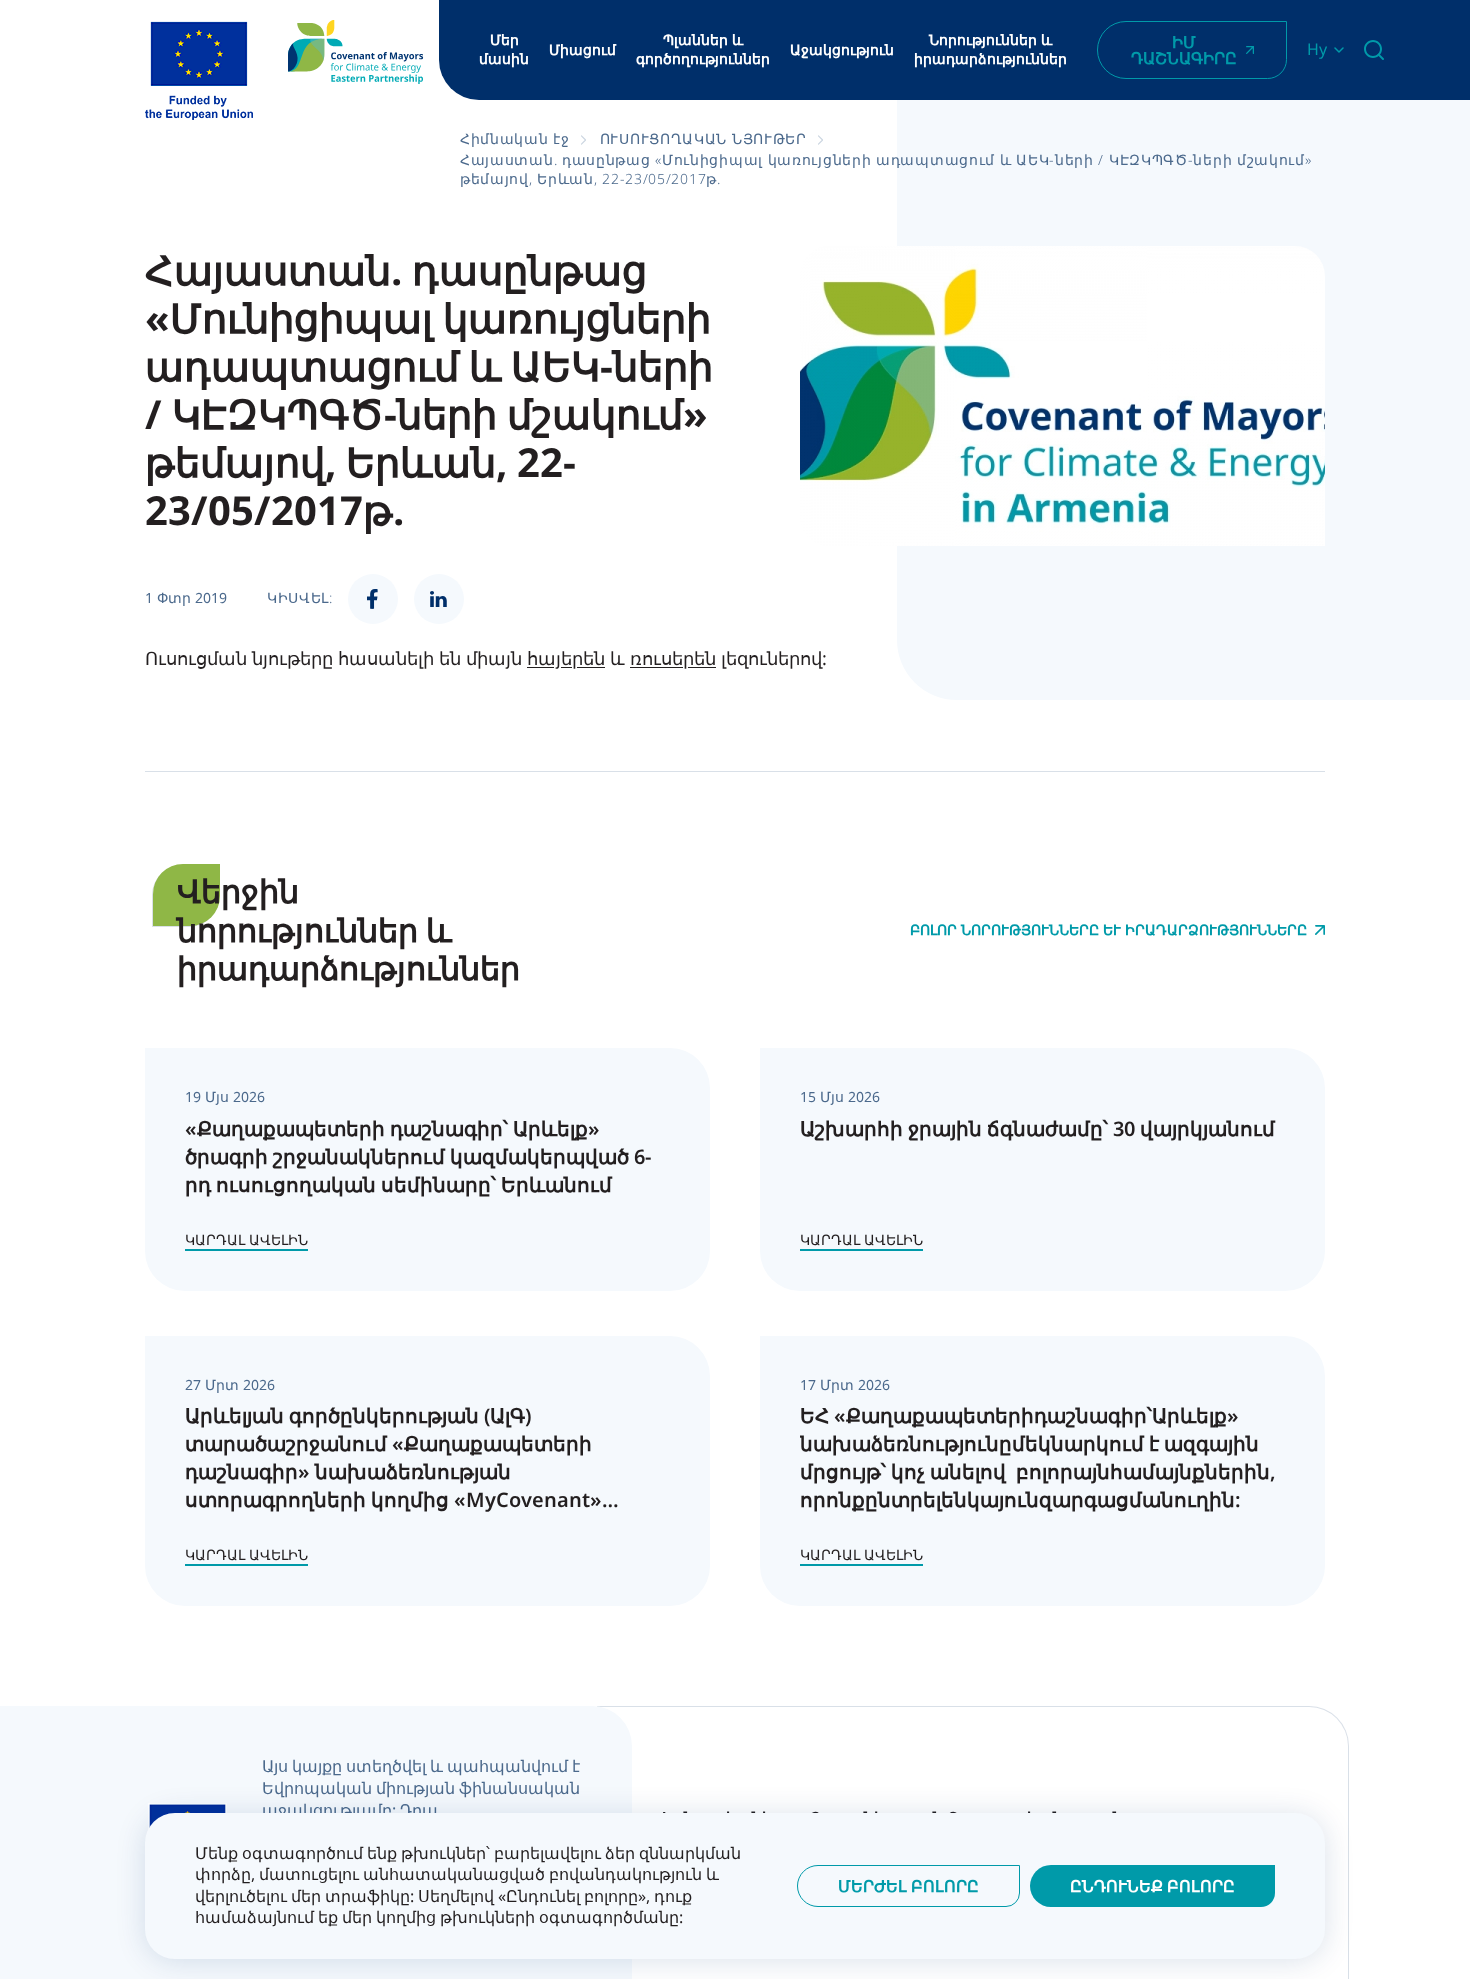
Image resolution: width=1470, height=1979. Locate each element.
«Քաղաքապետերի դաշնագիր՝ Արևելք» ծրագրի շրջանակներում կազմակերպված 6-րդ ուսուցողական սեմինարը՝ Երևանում (418, 1156)
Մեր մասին (504, 49)
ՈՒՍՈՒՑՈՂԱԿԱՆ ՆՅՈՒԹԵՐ (703, 138)
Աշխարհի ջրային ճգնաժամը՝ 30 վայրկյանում (1037, 1128)
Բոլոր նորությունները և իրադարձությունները (1108, 930)
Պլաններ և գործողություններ (703, 49)
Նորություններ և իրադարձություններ (990, 49)
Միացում (582, 50)
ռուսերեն (673, 658)
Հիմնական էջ (515, 138)
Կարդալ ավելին (246, 1239)
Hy (1317, 49)
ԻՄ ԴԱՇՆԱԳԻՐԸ (1184, 50)
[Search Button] (1374, 50)
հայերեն (566, 658)
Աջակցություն (842, 50)
